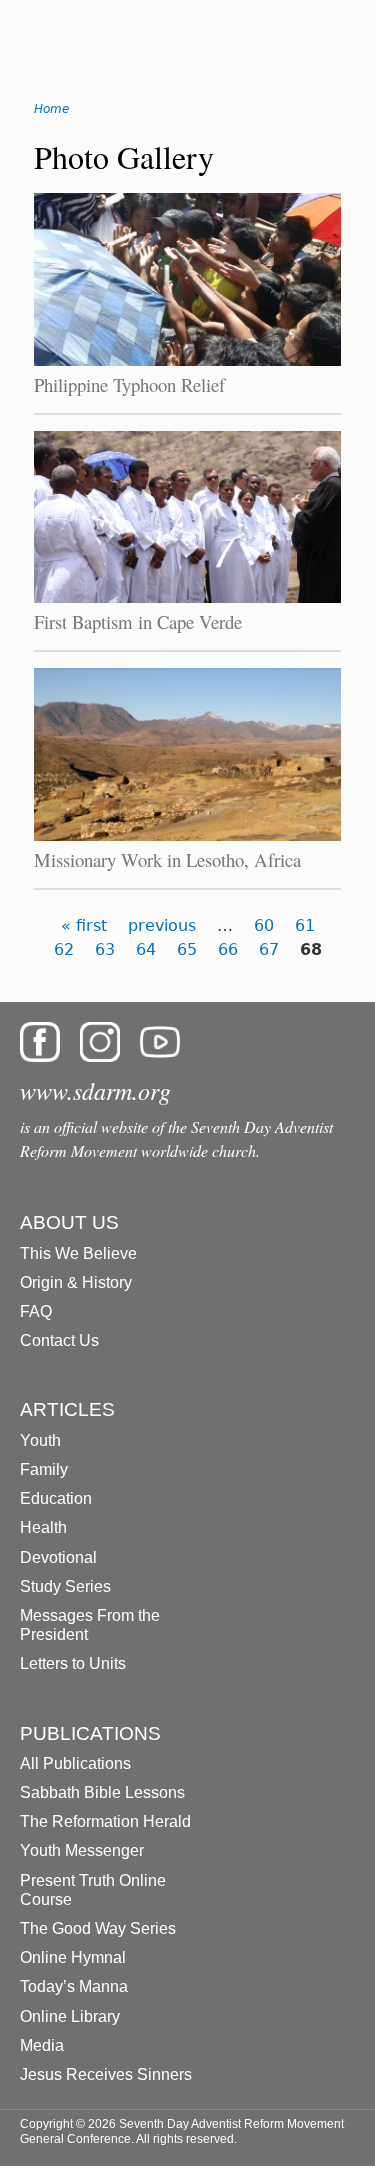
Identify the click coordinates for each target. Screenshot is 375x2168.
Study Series (65, 1586)
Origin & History (76, 1282)
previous (162, 925)
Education (56, 1498)
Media (42, 2045)
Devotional (58, 1557)
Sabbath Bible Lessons (102, 1792)
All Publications (75, 1763)
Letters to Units (73, 1663)
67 (269, 949)
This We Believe (78, 1253)
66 (228, 949)
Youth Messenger (82, 1850)
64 (146, 949)
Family (44, 1469)
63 (105, 949)
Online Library (70, 2016)
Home (51, 109)
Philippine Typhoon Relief (129, 384)
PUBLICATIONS (90, 1733)
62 (64, 949)
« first (84, 925)
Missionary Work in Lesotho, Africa (167, 859)
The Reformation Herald (105, 1821)
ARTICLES (67, 1409)
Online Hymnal (73, 1957)
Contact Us (59, 1340)
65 (187, 949)
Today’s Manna (74, 1986)
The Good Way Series (98, 1928)
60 (264, 925)
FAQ (36, 1311)
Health (43, 1527)
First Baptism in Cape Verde (138, 621)
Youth (40, 1440)
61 (305, 925)
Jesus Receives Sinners (106, 2074)
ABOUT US (69, 1222)
